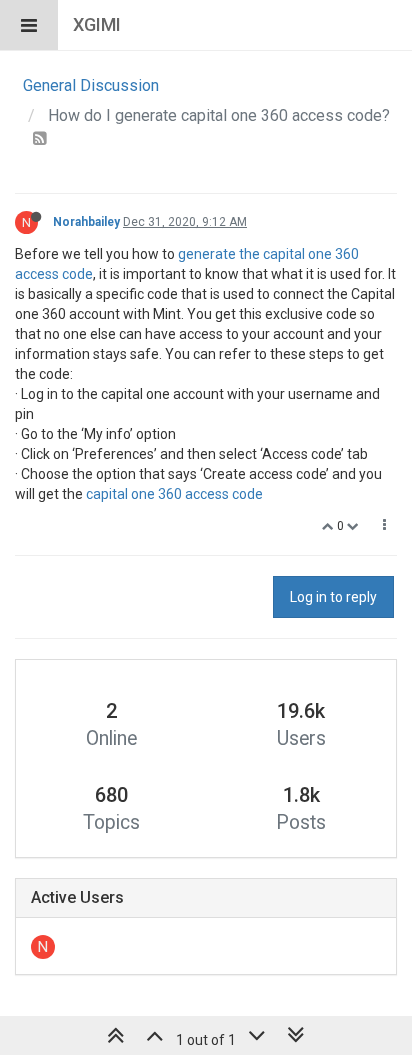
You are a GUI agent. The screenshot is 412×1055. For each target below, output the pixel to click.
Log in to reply (333, 597)
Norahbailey (86, 222)
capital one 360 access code (174, 494)
